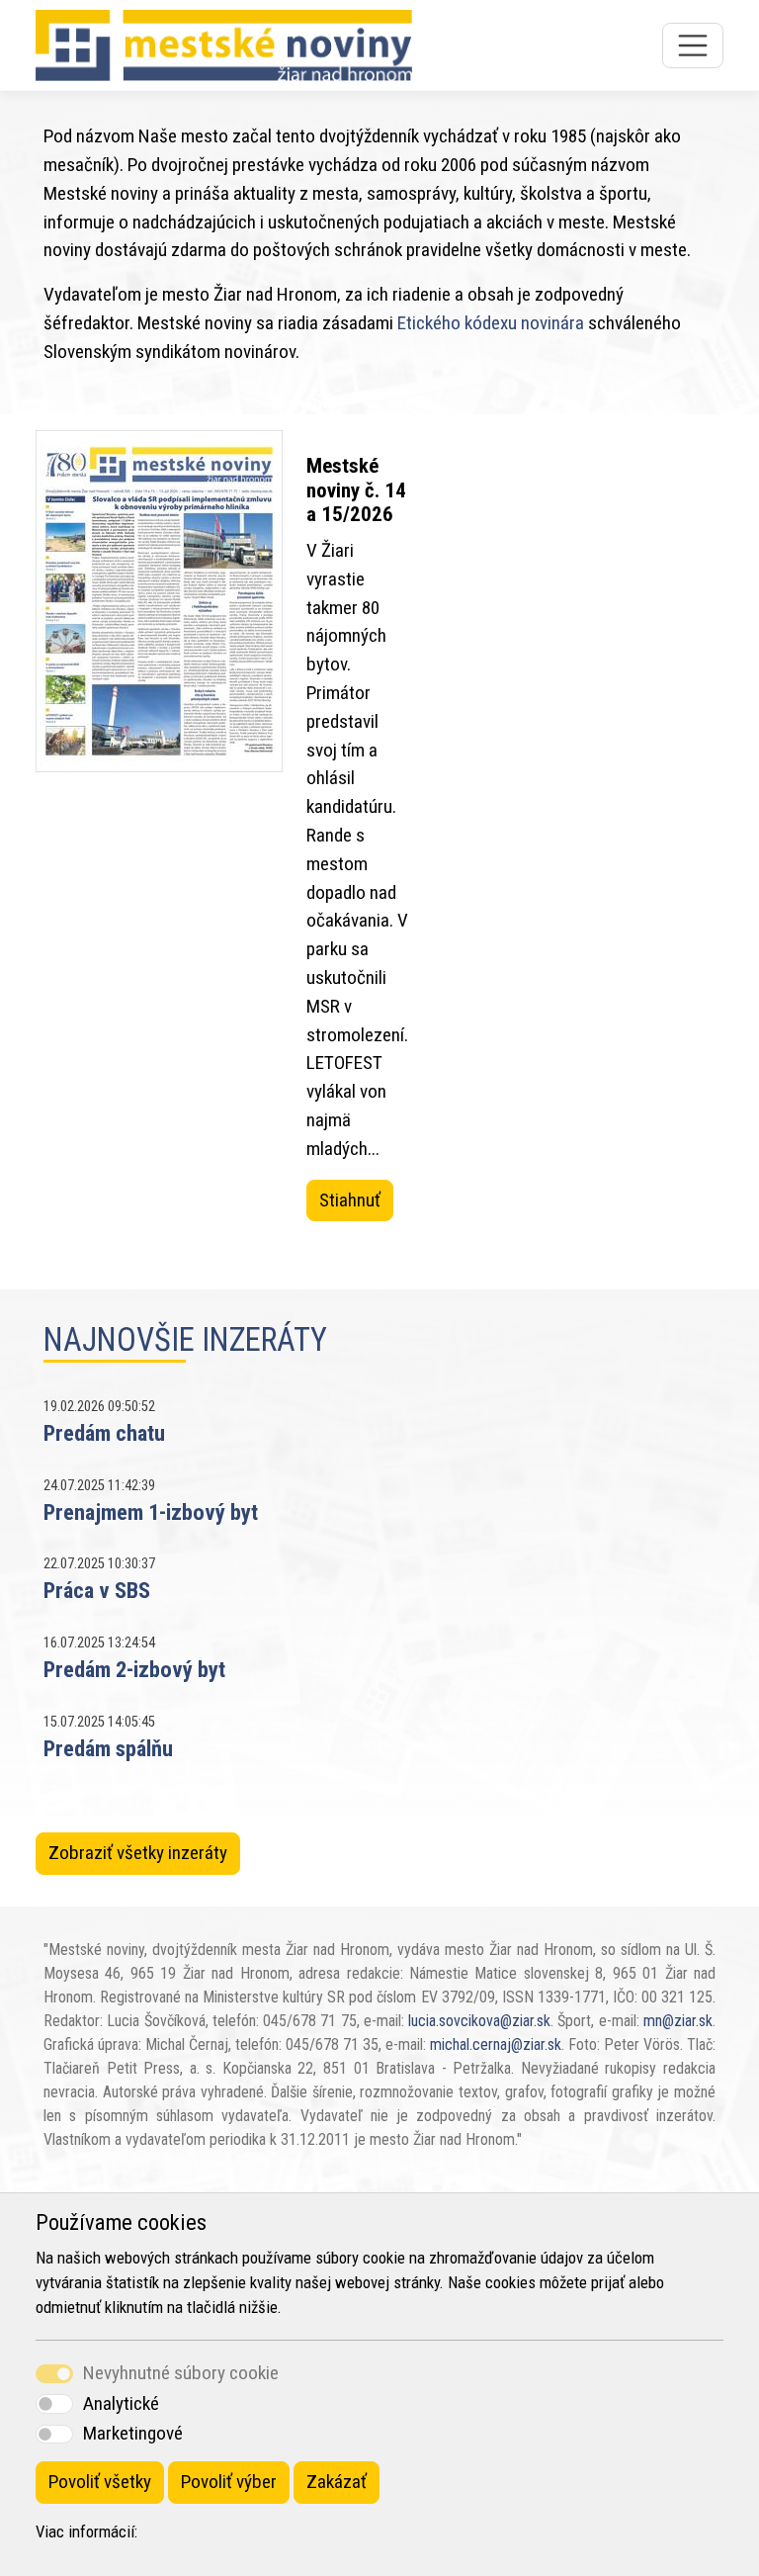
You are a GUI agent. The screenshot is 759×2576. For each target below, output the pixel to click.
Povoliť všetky (100, 2482)
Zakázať (337, 2482)
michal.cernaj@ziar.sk (496, 2044)
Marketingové (133, 2433)
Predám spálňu (108, 1748)
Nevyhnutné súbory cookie (181, 2373)
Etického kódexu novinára (491, 323)
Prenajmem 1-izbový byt (151, 1512)
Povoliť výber (229, 2482)
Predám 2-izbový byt (134, 1669)
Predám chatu (104, 1433)
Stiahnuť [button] (350, 1200)
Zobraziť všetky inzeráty (138, 1853)
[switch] (54, 2403)
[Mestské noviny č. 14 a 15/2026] (159, 838)
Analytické (121, 2403)
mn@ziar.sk (678, 2021)
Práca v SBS (97, 1590)
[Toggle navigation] (693, 45)
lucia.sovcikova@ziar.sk (479, 2021)
